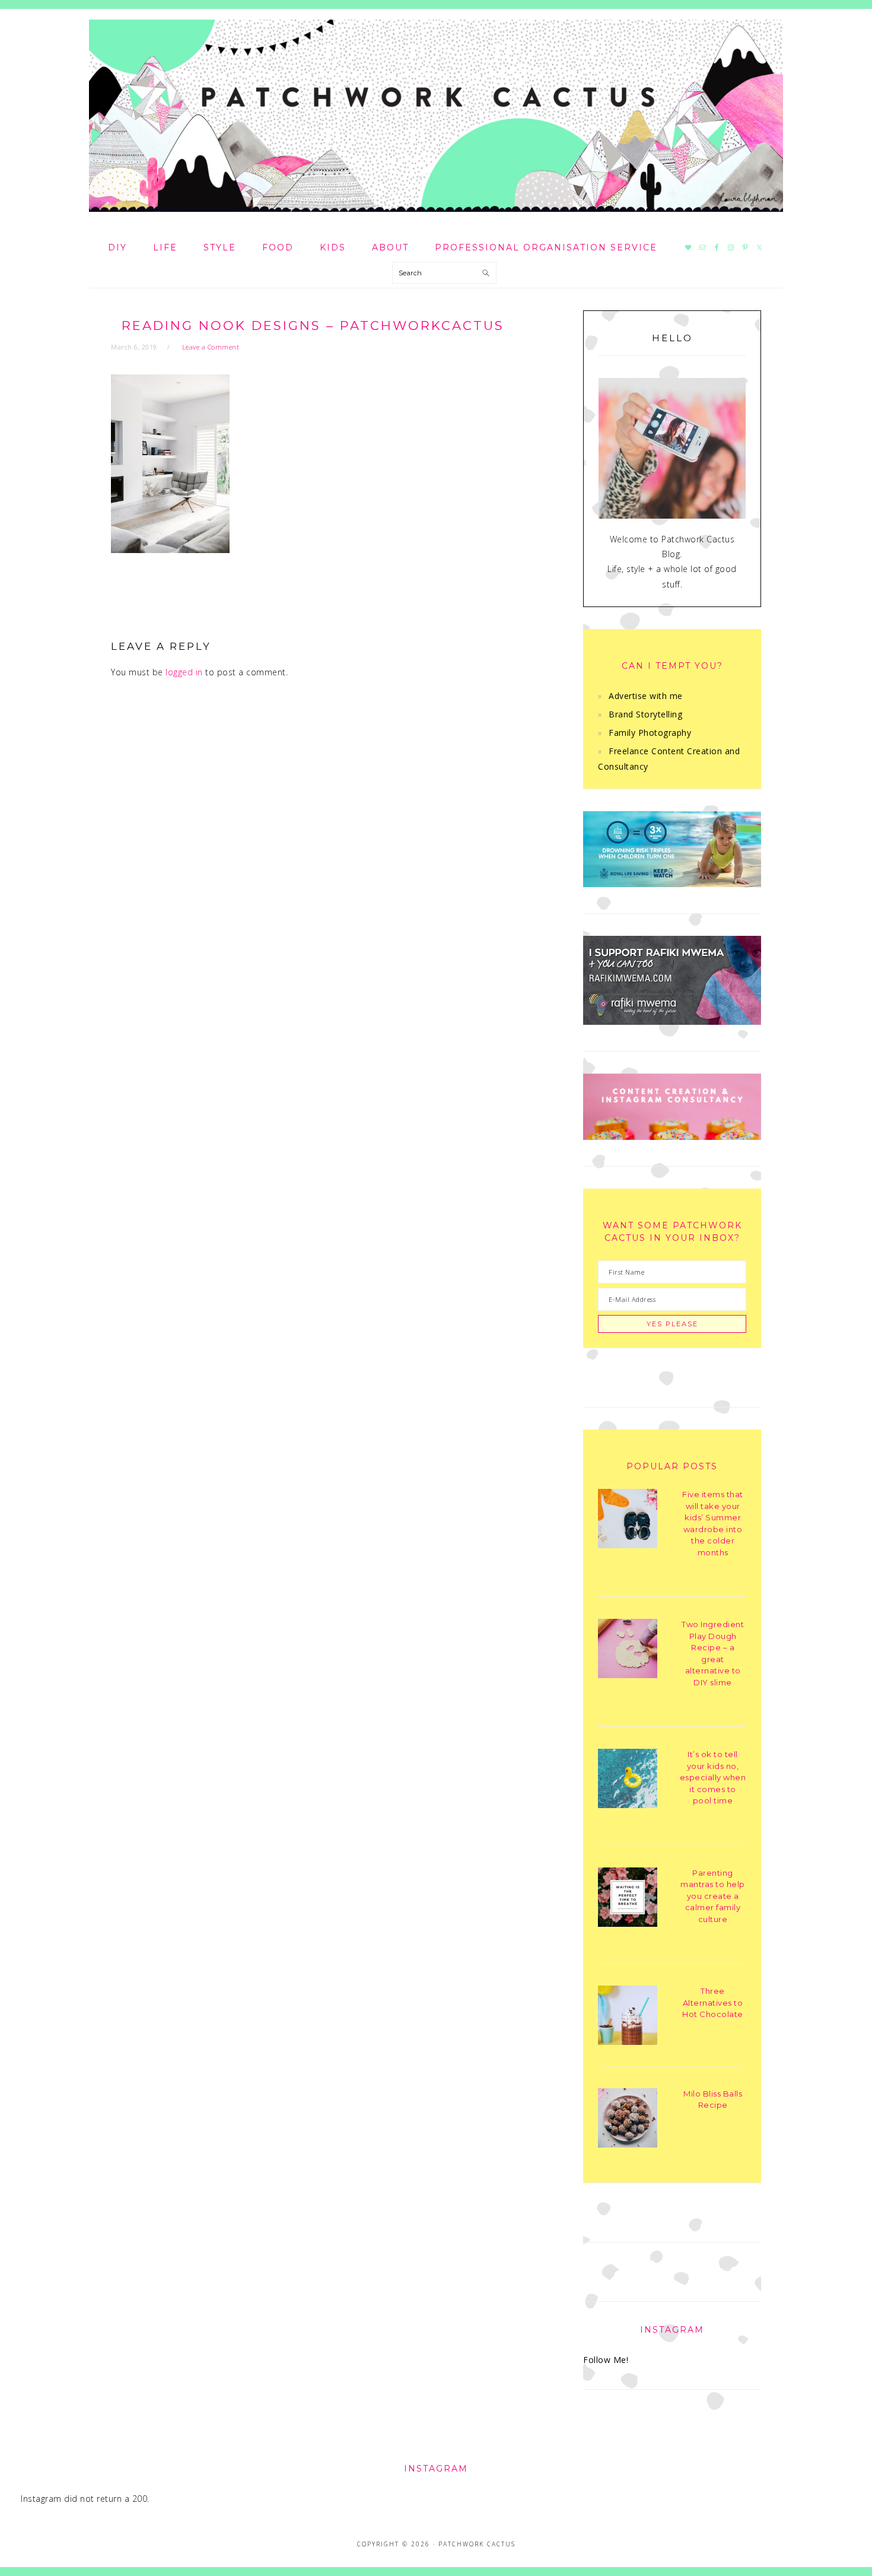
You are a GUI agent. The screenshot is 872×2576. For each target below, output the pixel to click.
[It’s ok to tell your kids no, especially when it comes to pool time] (628, 1781)
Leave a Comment (211, 347)
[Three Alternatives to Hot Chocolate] (628, 2017)
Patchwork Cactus (436, 116)
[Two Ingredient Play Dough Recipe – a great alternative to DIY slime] (628, 1651)
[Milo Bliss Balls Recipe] (628, 2120)
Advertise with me (646, 696)
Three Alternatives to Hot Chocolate (713, 2002)
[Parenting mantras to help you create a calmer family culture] (628, 1899)
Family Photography (650, 733)
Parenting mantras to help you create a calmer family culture (713, 1896)
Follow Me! (606, 2360)
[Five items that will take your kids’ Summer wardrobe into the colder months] (628, 1521)
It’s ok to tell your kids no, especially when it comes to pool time (713, 1777)
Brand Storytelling (645, 714)
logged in (184, 672)
